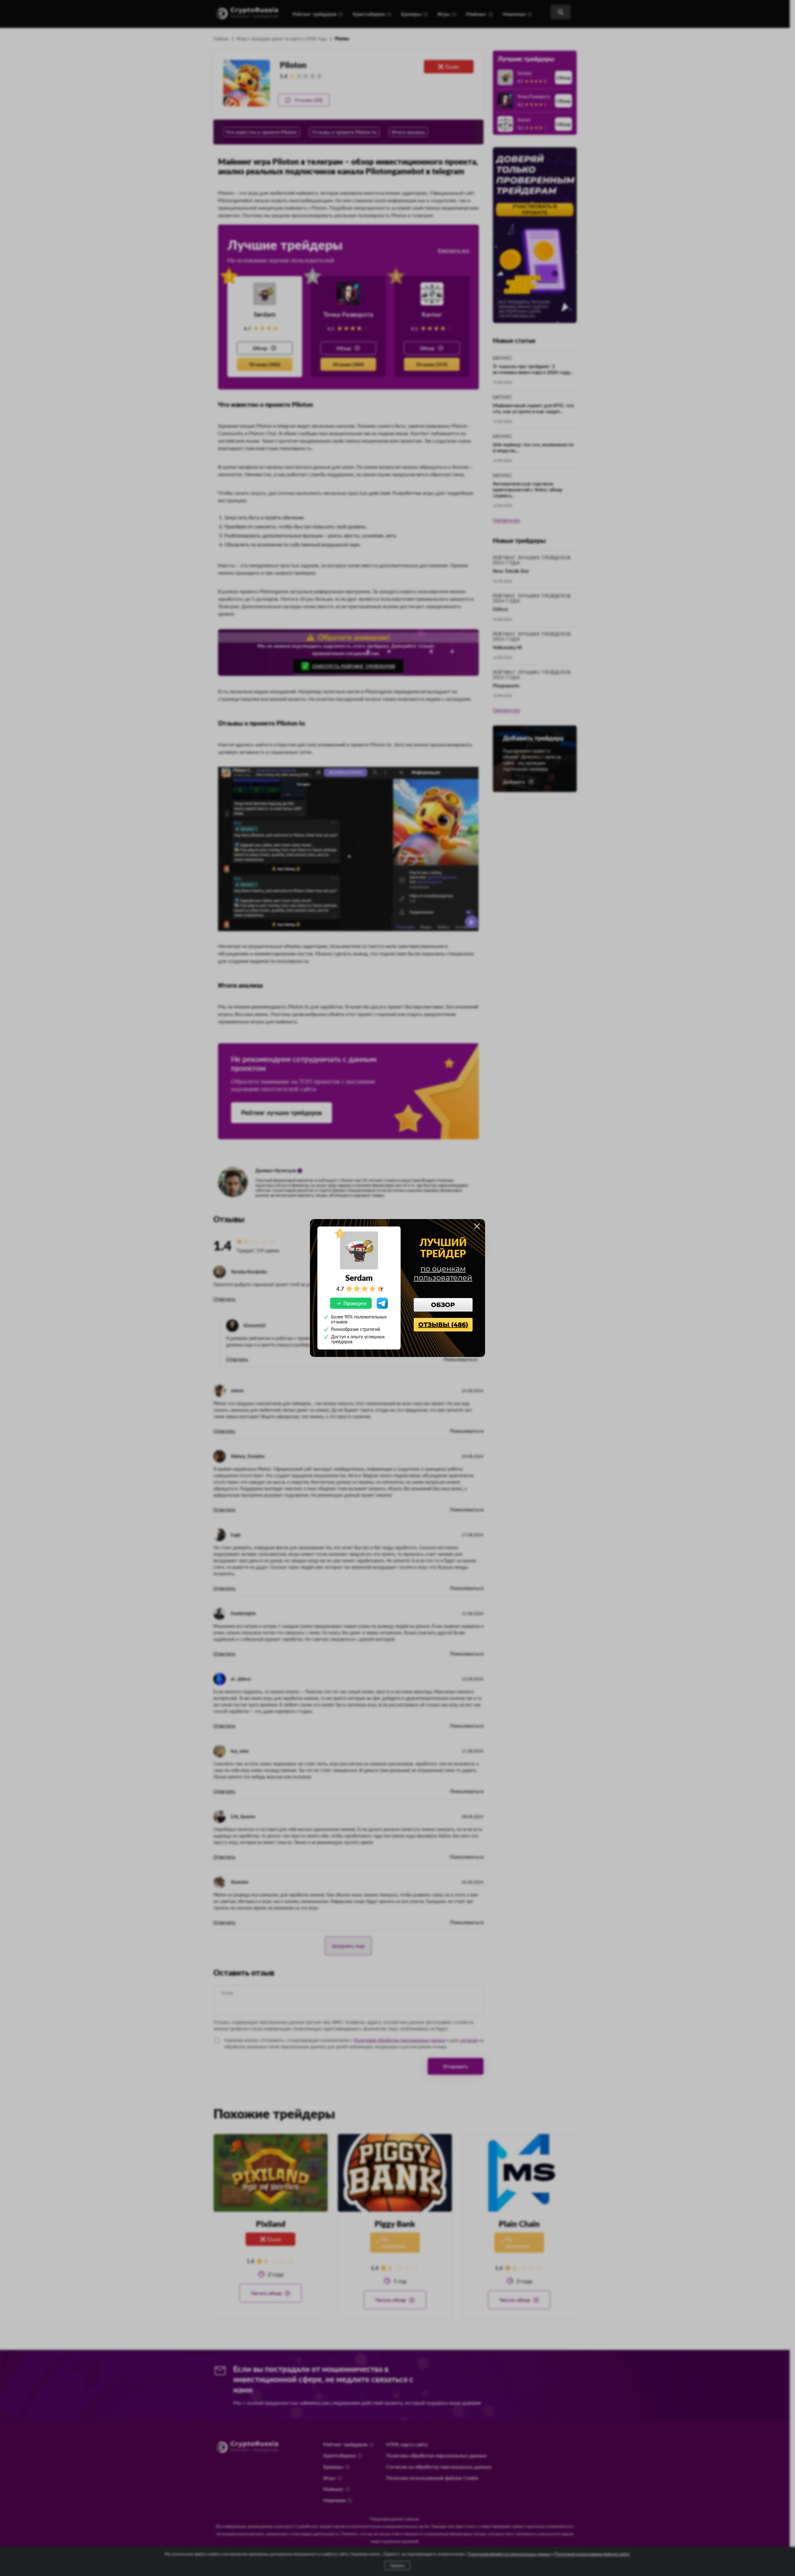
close (477, 1226)
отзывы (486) (443, 1325)
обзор (443, 1305)
